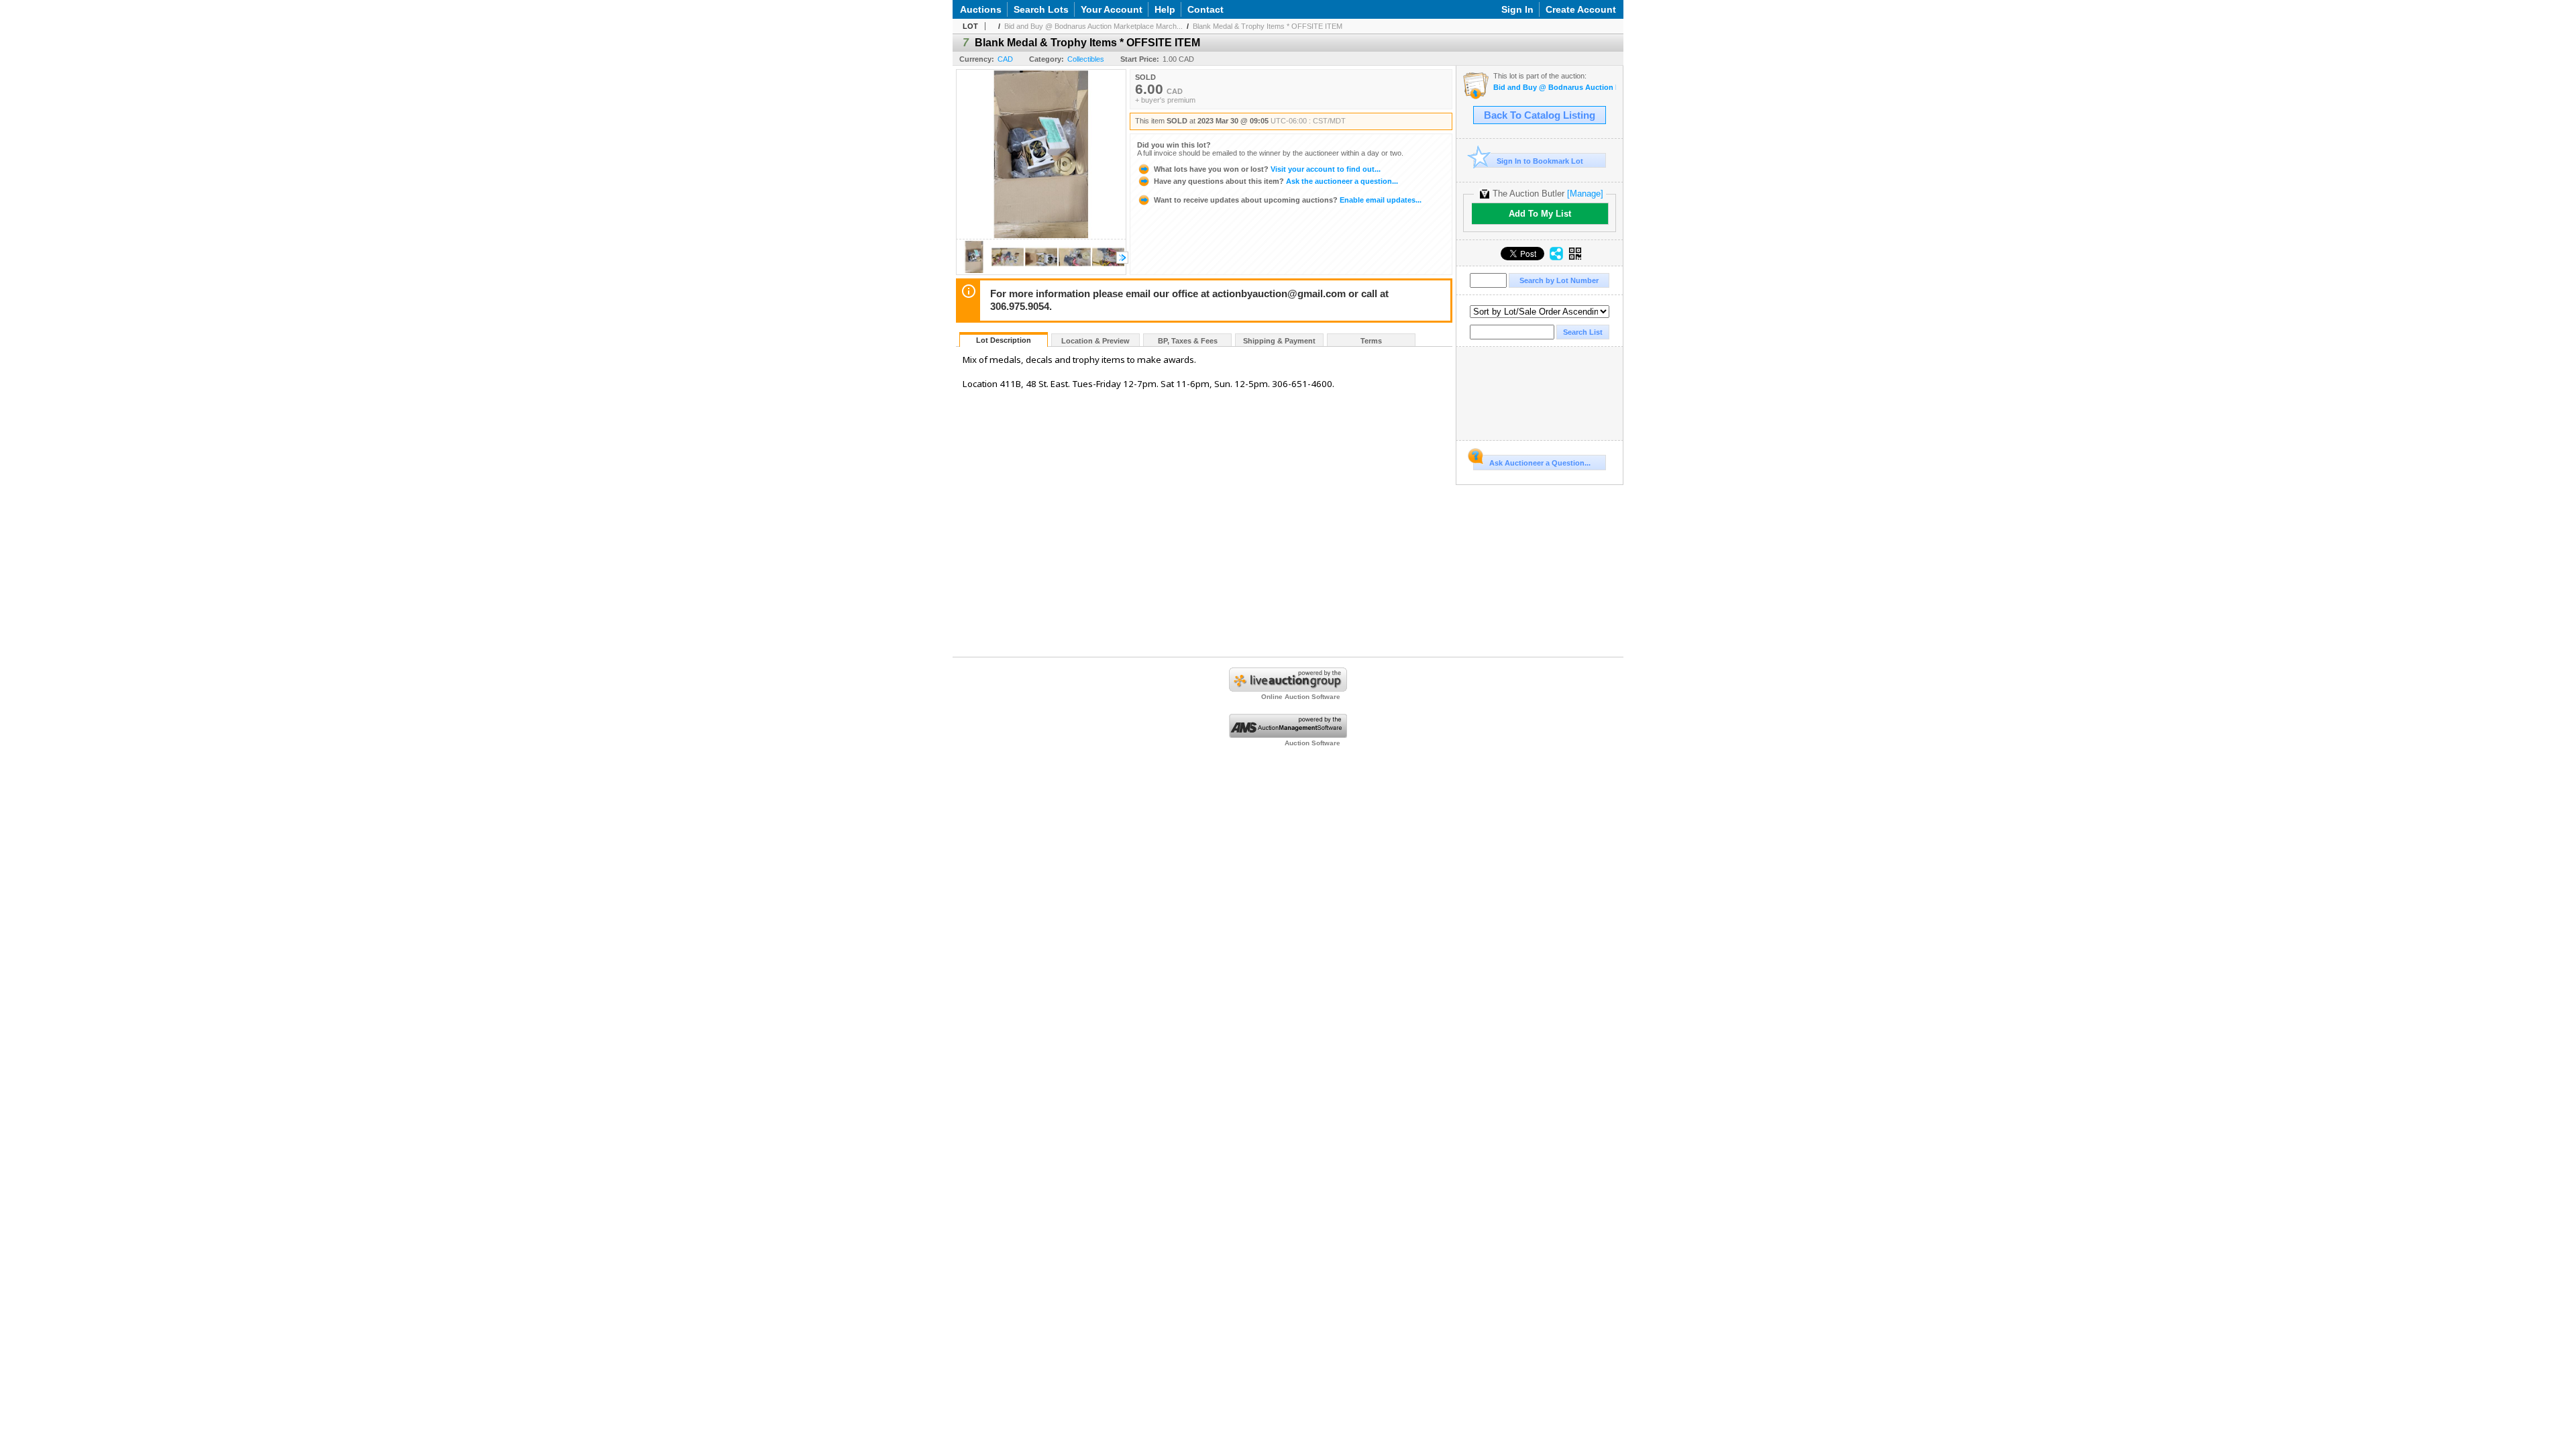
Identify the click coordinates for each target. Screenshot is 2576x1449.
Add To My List (1540, 214)
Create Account (1581, 9)
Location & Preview (1095, 341)
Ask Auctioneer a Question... (1540, 463)
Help (1165, 9)
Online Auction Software (1301, 697)
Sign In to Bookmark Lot (1540, 161)
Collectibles (1086, 59)
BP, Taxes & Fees (1188, 341)
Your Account (1112, 9)
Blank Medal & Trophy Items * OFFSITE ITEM (1268, 26)
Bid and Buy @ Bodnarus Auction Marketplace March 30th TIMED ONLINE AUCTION (1555, 88)
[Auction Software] (1288, 735)
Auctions (981, 9)
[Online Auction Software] (1288, 689)
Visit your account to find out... (1267, 169)
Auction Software (1312, 743)
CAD (1005, 59)
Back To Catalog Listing (1540, 115)
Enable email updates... (1288, 200)
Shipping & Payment (1279, 341)
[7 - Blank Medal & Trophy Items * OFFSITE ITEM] (974, 271)
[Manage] (1585, 194)
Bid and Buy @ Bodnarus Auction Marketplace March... (1093, 26)
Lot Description (1004, 340)
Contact (1205, 9)
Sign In (1517, 9)
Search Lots (1041, 9)
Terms (1371, 341)
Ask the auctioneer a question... (1276, 181)
